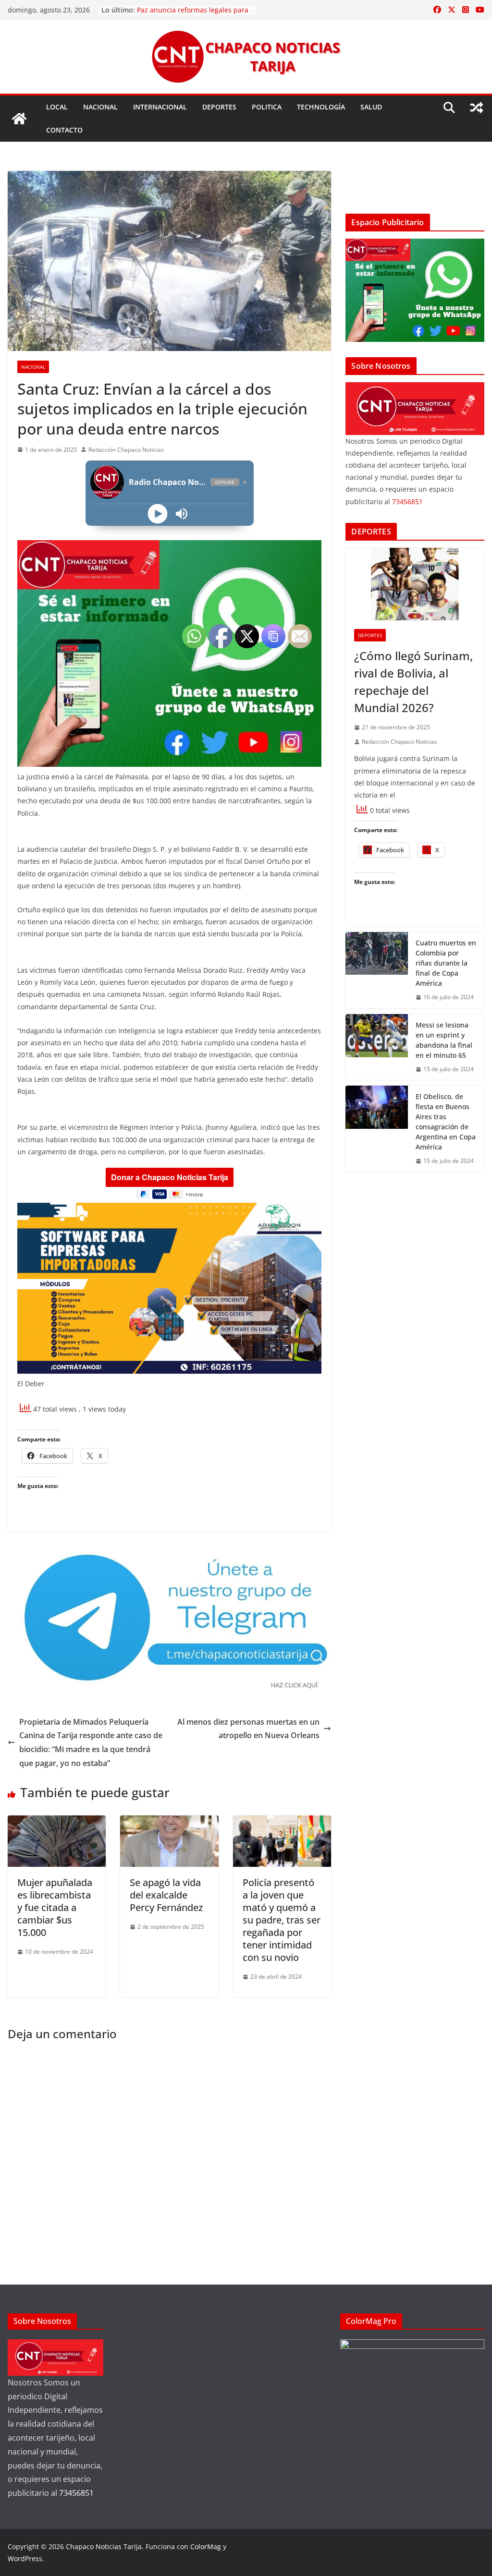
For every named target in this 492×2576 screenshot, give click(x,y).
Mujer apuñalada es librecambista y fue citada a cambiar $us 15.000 (55, 1907)
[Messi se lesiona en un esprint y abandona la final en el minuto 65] (377, 1047)
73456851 (407, 502)
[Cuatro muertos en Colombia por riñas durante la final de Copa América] (377, 970)
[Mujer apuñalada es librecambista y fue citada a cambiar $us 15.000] (57, 1822)
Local (57, 107)
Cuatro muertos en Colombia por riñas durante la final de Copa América (446, 963)
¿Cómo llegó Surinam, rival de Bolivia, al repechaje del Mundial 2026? (413, 682)
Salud (371, 107)
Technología (321, 107)
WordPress (25, 2558)
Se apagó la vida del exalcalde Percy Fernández (166, 1895)
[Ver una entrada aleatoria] (477, 108)
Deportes (219, 107)
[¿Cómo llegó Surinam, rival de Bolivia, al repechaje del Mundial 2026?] (415, 584)
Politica (267, 107)
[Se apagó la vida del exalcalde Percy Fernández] (169, 1822)
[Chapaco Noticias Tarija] (19, 119)
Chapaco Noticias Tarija (104, 2546)
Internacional (160, 107)
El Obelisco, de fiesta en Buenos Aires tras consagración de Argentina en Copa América (446, 1122)
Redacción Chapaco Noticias (126, 450)
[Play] (157, 514)
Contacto (64, 130)
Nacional (100, 107)
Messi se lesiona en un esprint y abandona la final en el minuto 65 (444, 1040)
